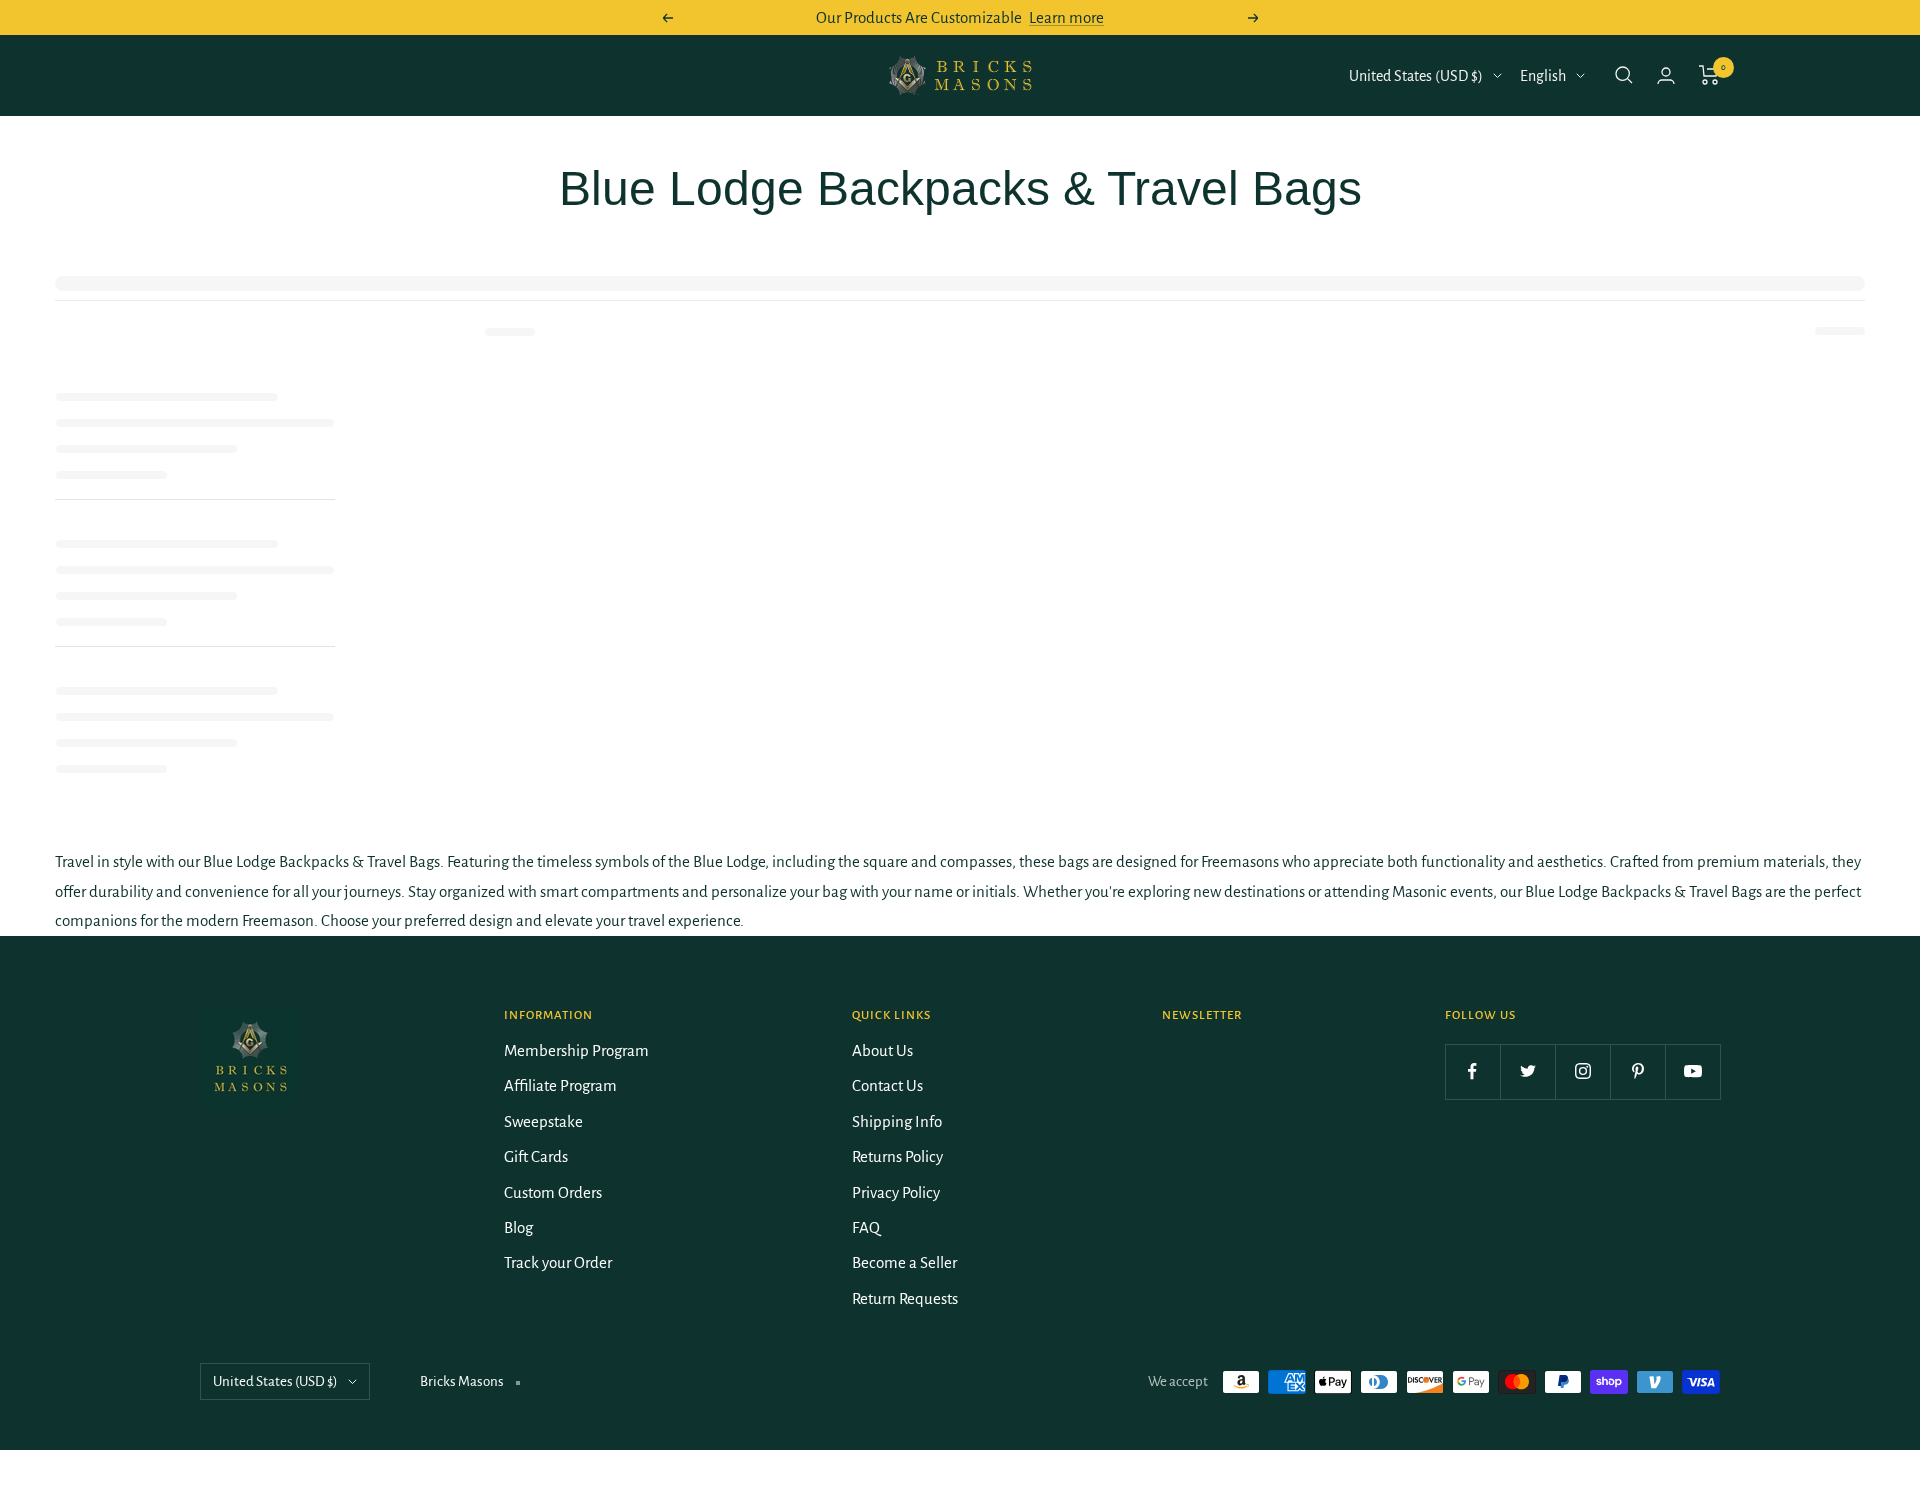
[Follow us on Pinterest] (1637, 1071)
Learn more (1066, 17)
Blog (518, 1227)
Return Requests (905, 1298)
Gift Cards (536, 1156)
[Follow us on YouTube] (1692, 1071)
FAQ (866, 1227)
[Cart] (1709, 75)
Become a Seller (904, 1262)
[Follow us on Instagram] (1582, 1071)
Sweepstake (543, 1121)
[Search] (1624, 75)
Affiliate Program (560, 1085)
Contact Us (887, 1085)
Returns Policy (897, 1156)
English (1543, 76)
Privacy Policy (896, 1192)
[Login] (1666, 75)
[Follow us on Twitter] (1527, 1071)
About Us (882, 1050)
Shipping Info (897, 1121)
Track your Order (558, 1262)
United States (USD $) (1416, 76)
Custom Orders (553, 1192)
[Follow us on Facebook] (1472, 1071)
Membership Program (576, 1050)
